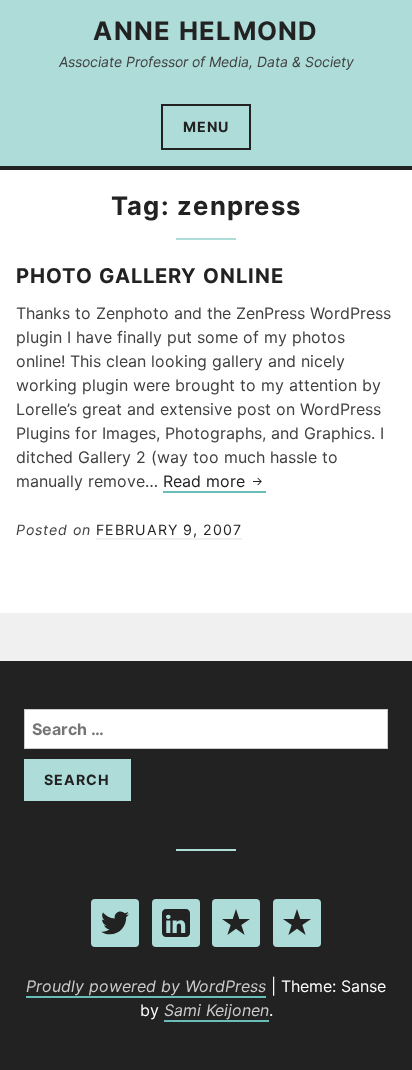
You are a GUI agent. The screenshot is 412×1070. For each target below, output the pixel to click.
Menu (206, 126)
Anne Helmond (205, 30)
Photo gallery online (150, 275)
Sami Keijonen (216, 1010)
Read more (214, 482)
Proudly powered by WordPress (146, 986)
